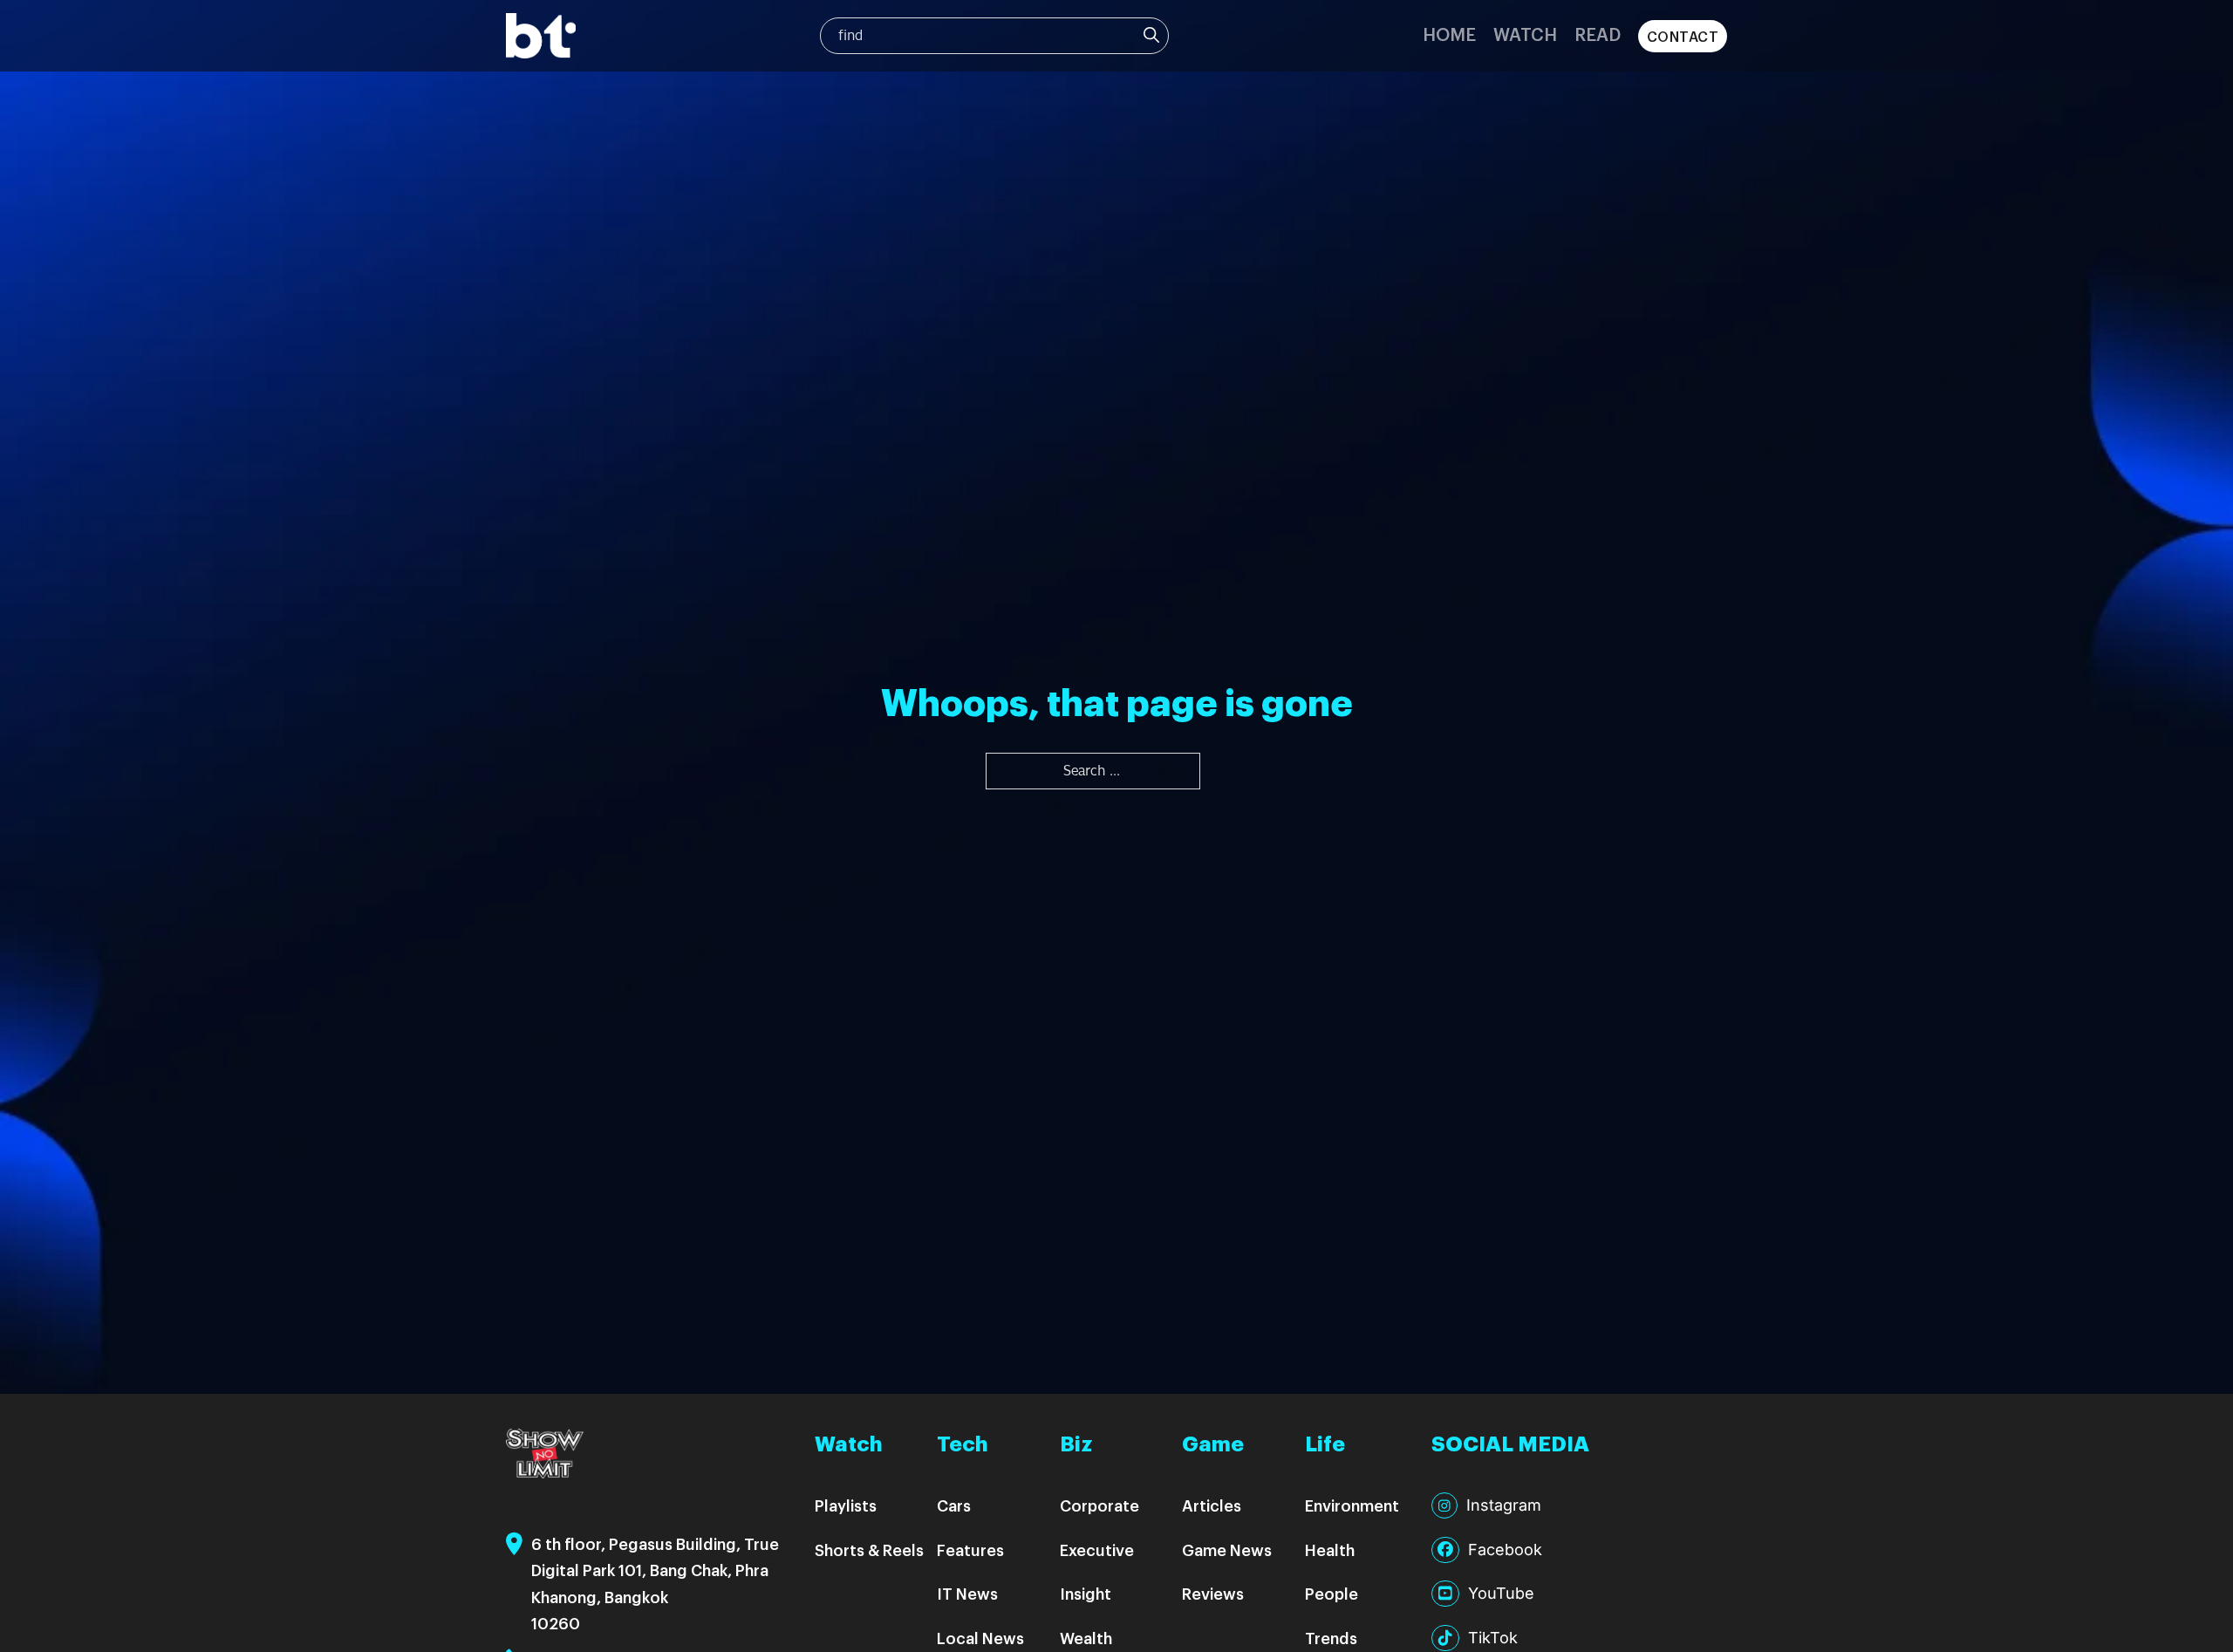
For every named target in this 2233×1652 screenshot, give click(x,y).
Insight (1086, 1593)
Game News (1227, 1550)
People (1332, 1593)
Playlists (846, 1505)
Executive (1097, 1550)
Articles (1212, 1505)
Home (1449, 34)
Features (970, 1550)
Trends (1331, 1638)
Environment (1352, 1505)
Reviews (1213, 1593)
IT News (967, 1593)
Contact (1683, 36)
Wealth (1086, 1638)
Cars (954, 1505)
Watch (1525, 34)
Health (1330, 1550)
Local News (980, 1638)
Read (1598, 34)
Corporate (1099, 1505)
